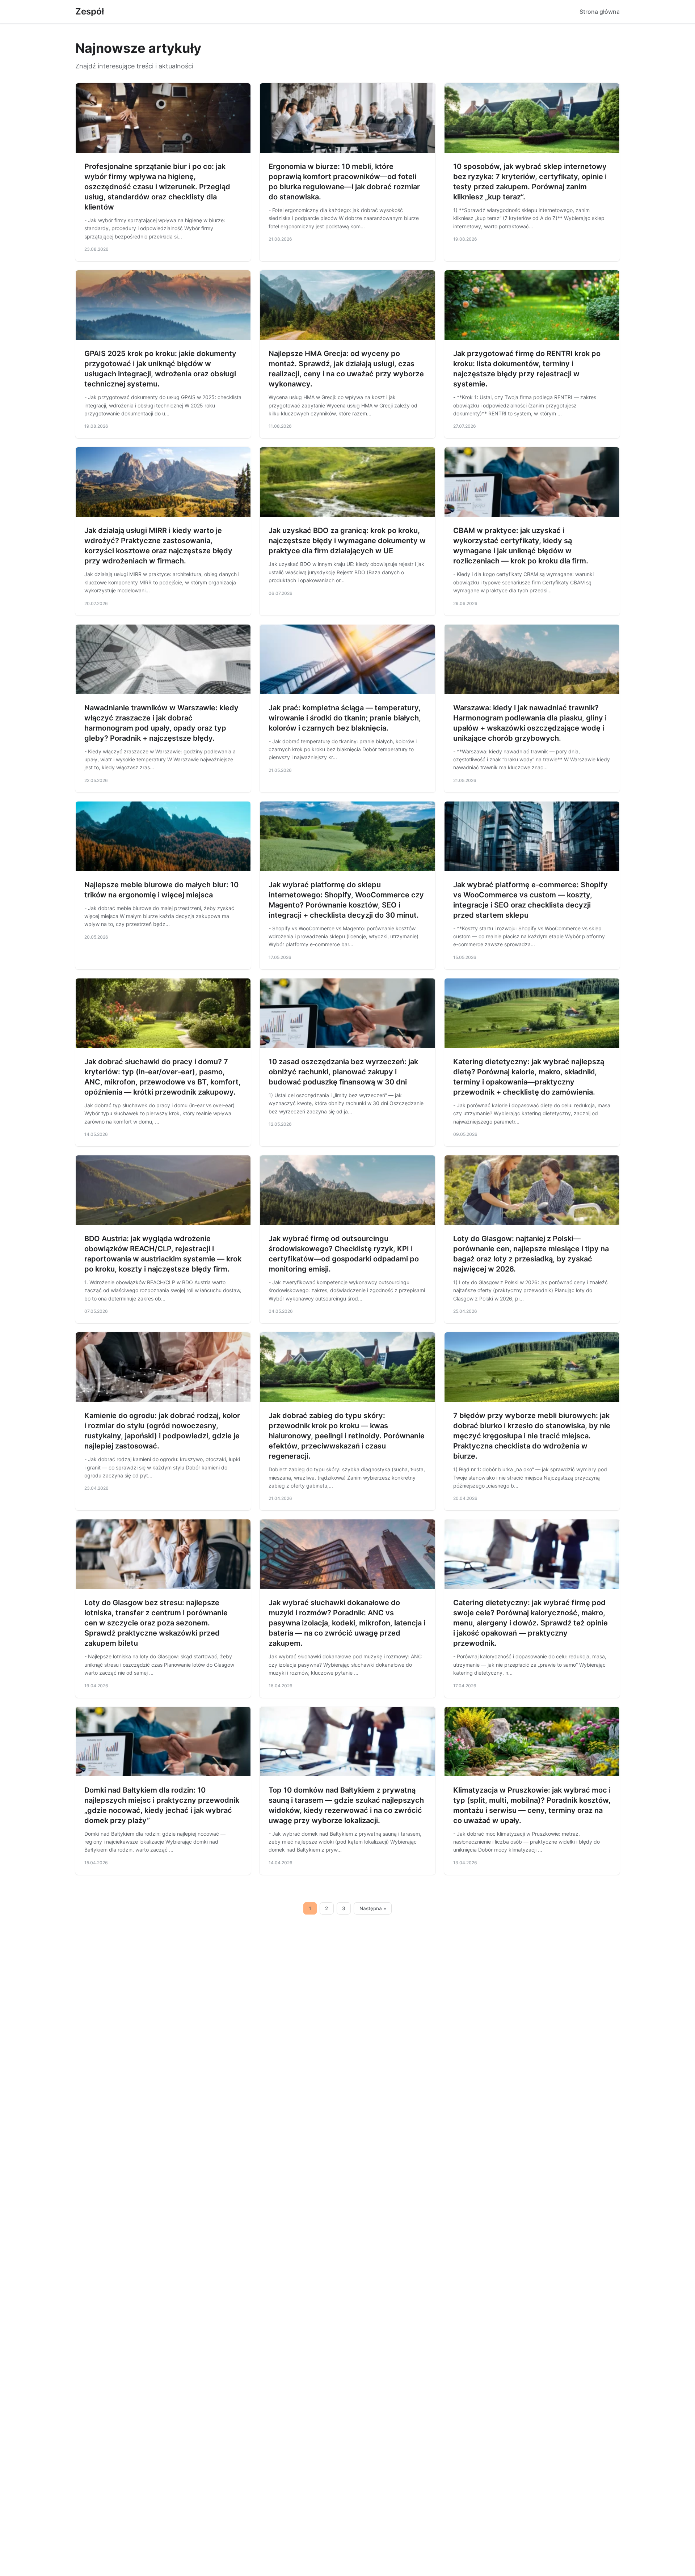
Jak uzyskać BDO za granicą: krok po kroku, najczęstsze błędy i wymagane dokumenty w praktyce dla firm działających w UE (347, 541)
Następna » (373, 1908)
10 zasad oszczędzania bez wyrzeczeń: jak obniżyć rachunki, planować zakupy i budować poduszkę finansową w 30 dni (343, 1072)
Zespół (90, 11)
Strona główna (600, 12)
